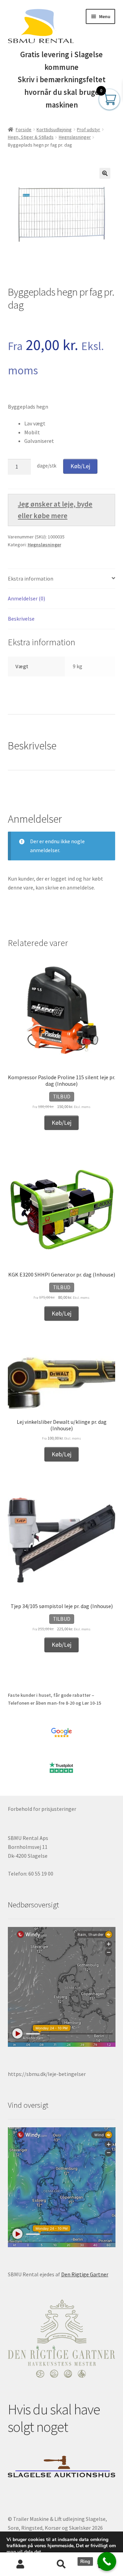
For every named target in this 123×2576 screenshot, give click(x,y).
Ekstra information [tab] (31, 578)
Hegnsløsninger (75, 137)
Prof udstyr (88, 129)
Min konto (20, 2564)
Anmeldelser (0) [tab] (26, 598)
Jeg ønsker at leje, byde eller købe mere (55, 510)
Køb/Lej (80, 466)
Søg (61, 2564)
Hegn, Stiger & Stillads (31, 137)
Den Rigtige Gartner (85, 2274)
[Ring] (107, 2561)
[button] (105, 173)
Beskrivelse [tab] (21, 619)
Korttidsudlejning (54, 129)
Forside (24, 129)
